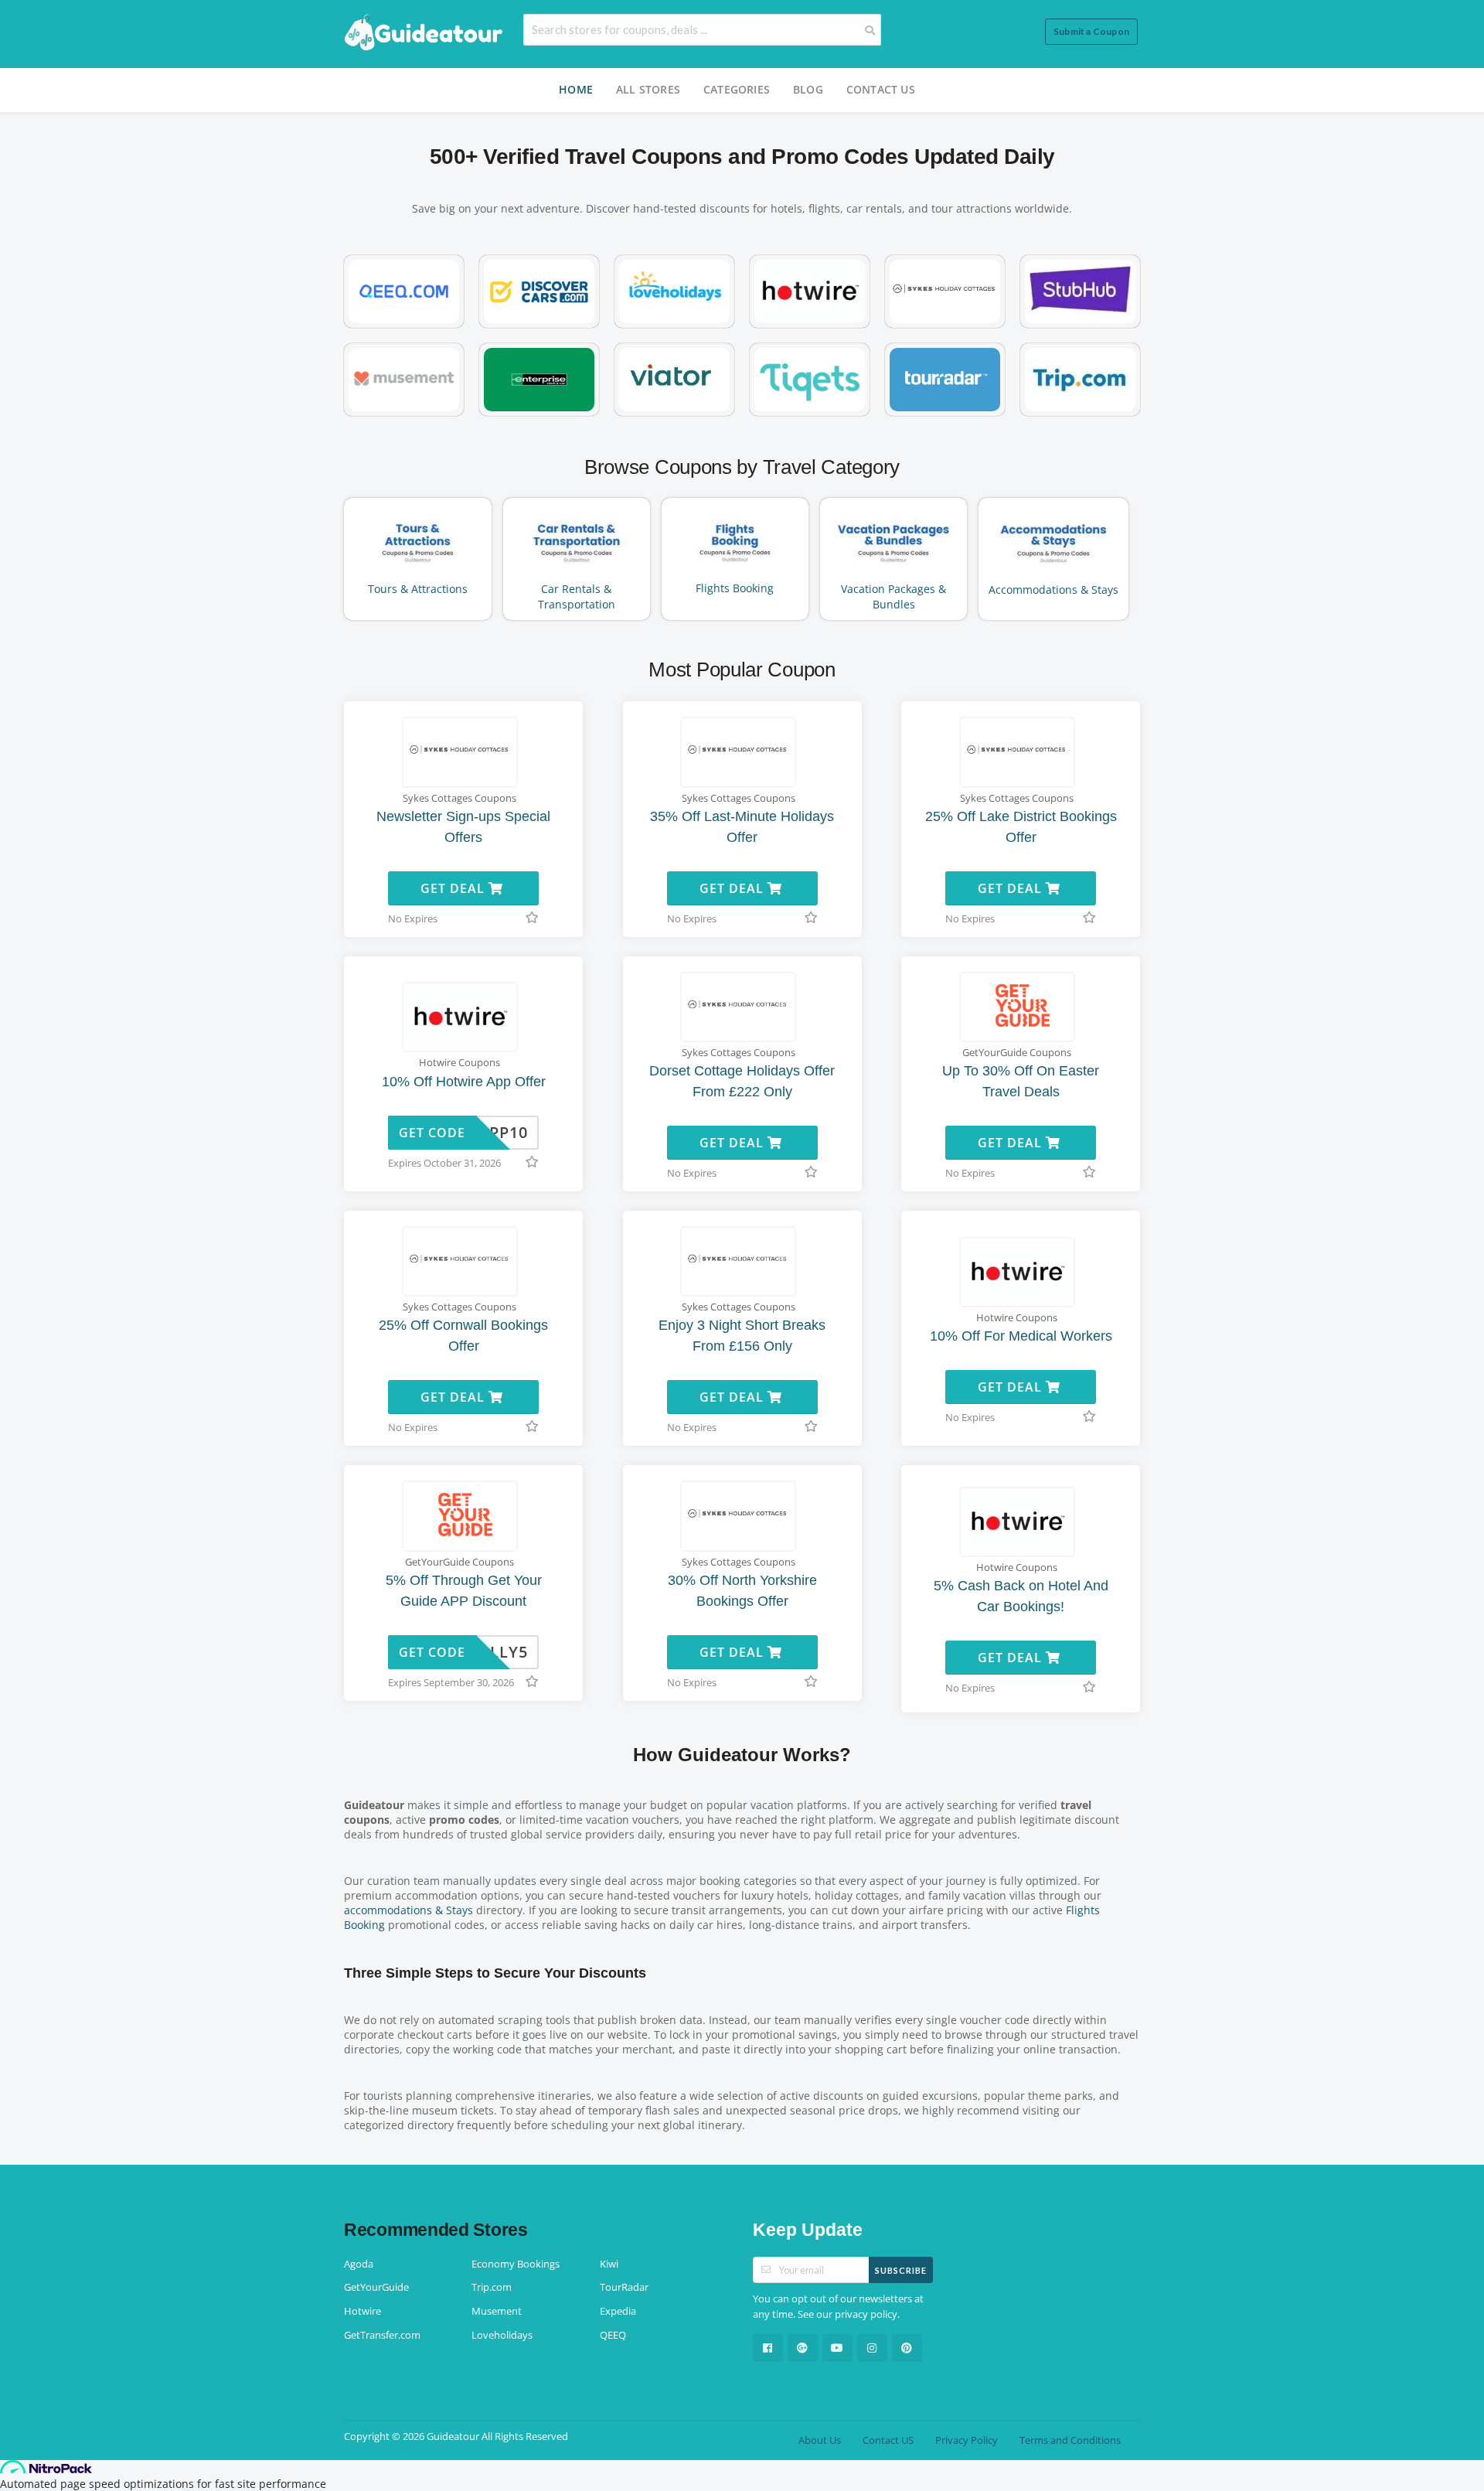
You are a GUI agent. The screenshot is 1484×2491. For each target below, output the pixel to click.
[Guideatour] (424, 33)
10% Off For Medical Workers (1021, 1336)
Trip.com (492, 2287)
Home (576, 89)
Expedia (618, 2311)
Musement (497, 2311)
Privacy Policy (967, 2440)
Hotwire (362, 2311)
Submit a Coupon (1091, 31)
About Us (820, 2440)
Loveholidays (502, 2335)
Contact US (881, 89)
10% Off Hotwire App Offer (464, 1082)
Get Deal (454, 888)
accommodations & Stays (408, 1910)
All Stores (648, 89)
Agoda (359, 2264)
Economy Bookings (516, 2264)
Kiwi (609, 2264)
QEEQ (613, 2335)
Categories (737, 89)
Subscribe (901, 2270)
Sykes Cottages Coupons (459, 798)
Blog (808, 89)
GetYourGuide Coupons (1017, 1053)
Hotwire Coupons (459, 1063)
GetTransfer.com (382, 2335)
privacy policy (866, 2314)
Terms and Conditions (1070, 2440)
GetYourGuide (376, 2287)
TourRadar (624, 2287)
